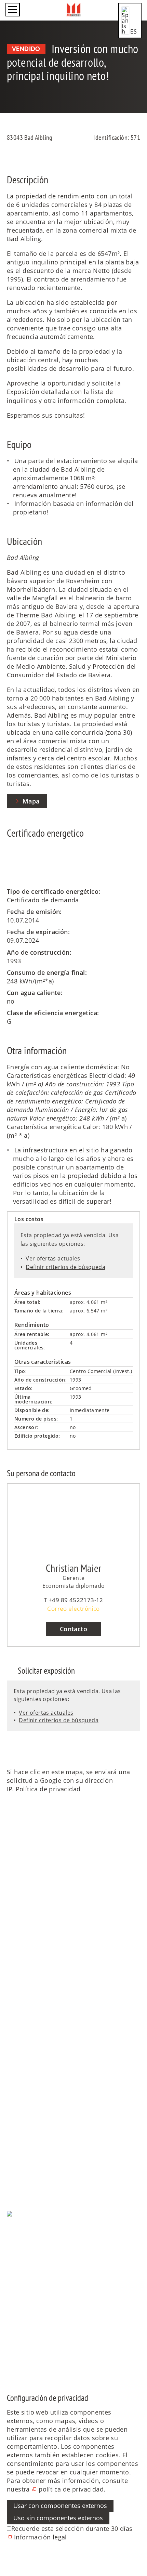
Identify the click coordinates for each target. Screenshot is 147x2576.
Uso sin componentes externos (58, 2518)
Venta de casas (29, 2046)
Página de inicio (30, 1991)
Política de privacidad (48, 1789)
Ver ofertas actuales (53, 1258)
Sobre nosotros (29, 2012)
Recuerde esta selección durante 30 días (72, 2528)
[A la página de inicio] (74, 10)
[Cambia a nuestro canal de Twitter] (8, 2310)
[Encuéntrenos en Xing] (8, 2362)
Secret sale (23, 2080)
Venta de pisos (29, 2055)
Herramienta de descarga (45, 2167)
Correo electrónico (73, 1609)
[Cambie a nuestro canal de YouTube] (8, 2327)
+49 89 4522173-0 (38, 1917)
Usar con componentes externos (60, 2506)
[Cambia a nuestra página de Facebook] (8, 2293)
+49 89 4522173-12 (76, 1600)
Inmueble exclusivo (36, 2072)
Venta (15, 2032)
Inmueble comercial (37, 2089)
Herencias (22, 2097)
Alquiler (18, 2159)
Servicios (20, 2136)
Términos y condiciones (42, 2257)
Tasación (20, 2115)
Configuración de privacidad (49, 2239)
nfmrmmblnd (27, 1925)
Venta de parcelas (34, 2063)
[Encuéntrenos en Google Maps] (8, 2344)
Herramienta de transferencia (51, 2176)
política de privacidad (71, 2489)
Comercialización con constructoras (61, 2106)
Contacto (73, 1629)
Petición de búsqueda (39, 2150)
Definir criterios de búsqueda (65, 1267)
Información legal (33, 2248)
